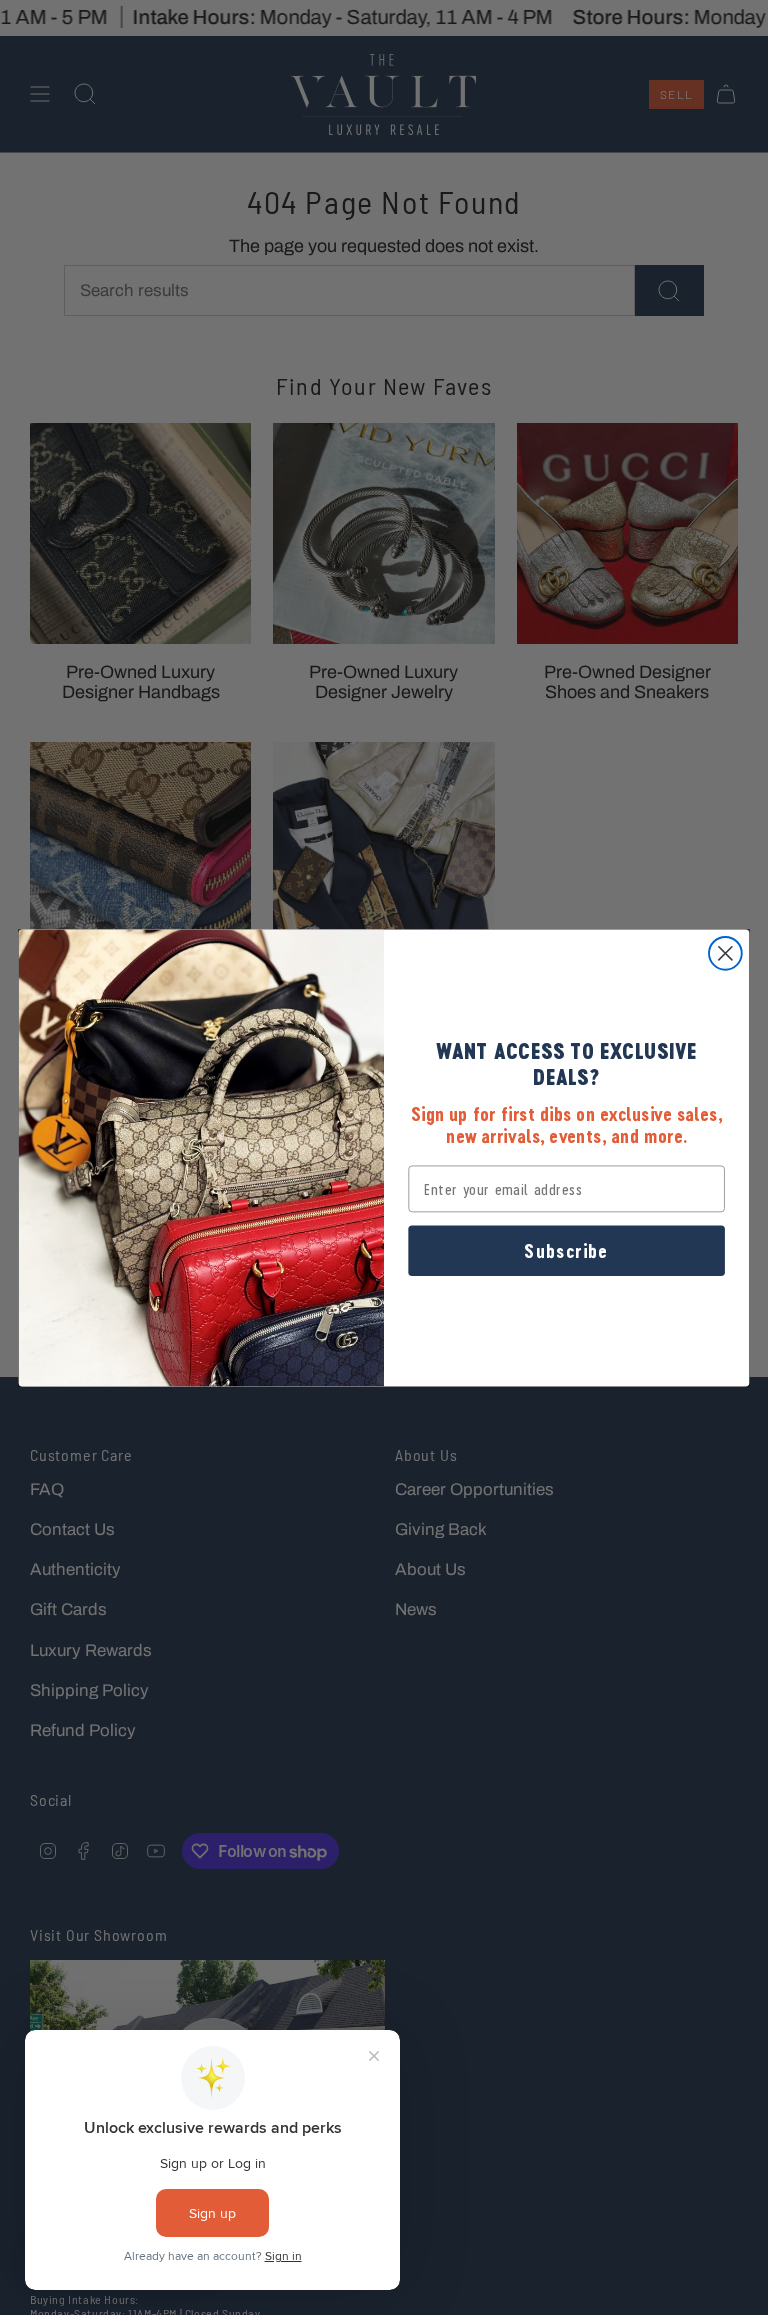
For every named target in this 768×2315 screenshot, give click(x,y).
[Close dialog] (725, 953)
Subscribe (566, 1250)
